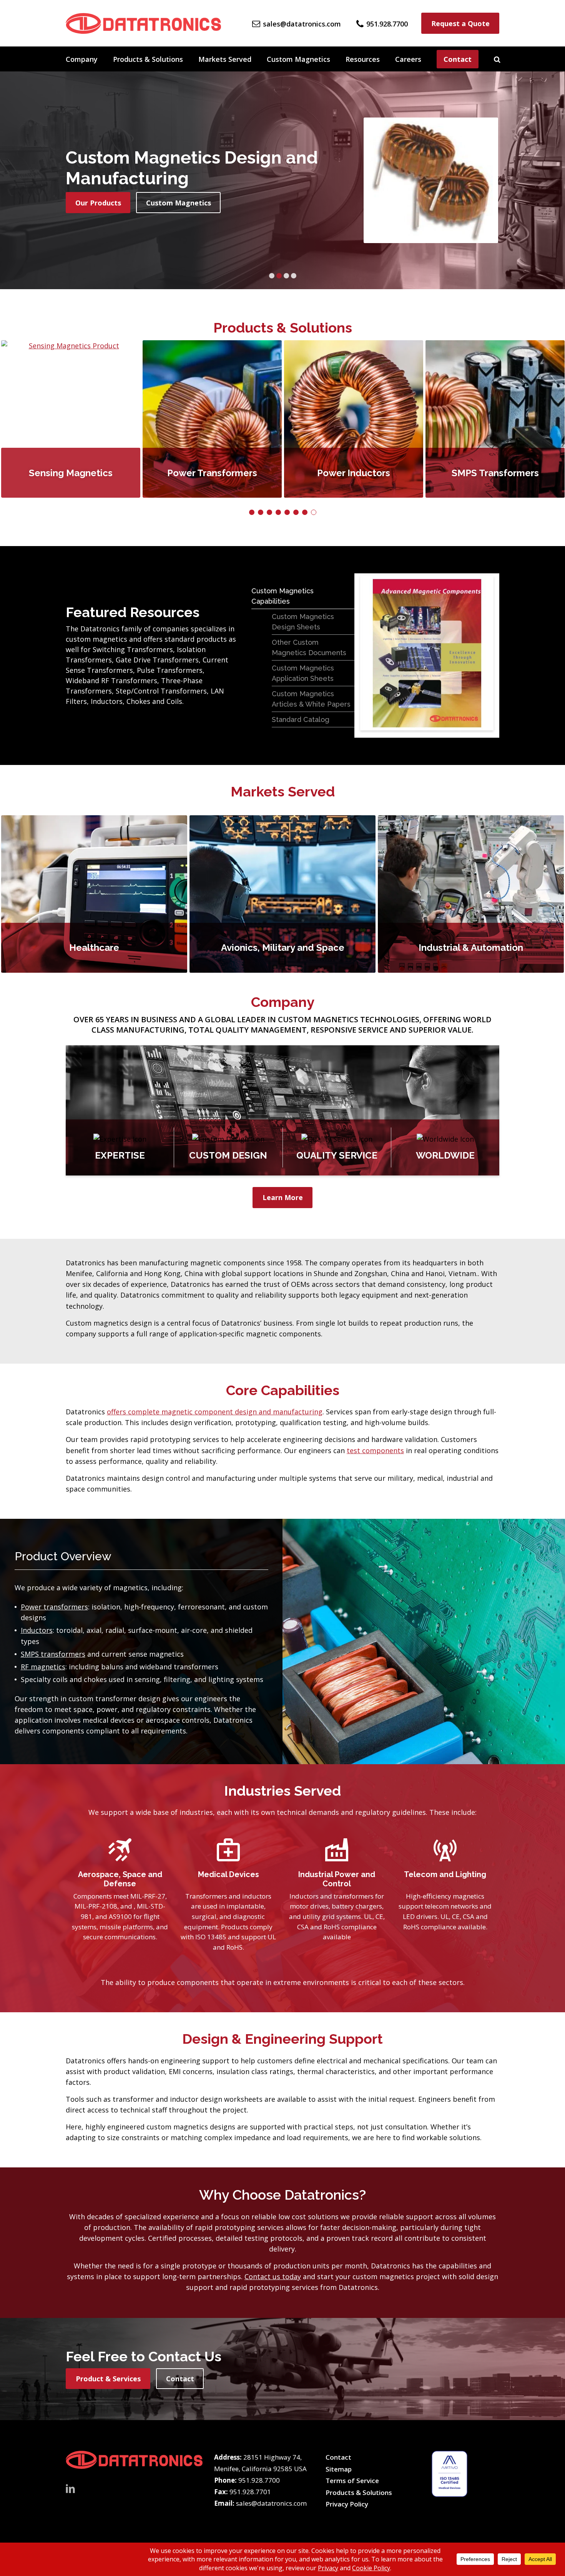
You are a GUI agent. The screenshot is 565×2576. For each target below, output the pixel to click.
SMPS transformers (53, 1654)
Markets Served (225, 59)
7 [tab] (305, 512)
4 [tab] (294, 276)
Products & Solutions (148, 59)
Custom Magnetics (298, 59)
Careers (408, 59)
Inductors (37, 1630)
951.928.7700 (259, 2480)
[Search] (497, 59)
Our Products (98, 203)
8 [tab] (314, 512)
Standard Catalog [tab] (301, 719)
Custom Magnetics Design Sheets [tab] (303, 622)
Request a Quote (460, 23)
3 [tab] (286, 276)
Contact (458, 59)
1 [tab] (272, 276)
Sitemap (339, 2469)
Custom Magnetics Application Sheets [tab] (303, 673)
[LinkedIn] (70, 2488)
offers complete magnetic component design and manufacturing (215, 1412)
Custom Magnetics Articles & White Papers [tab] (311, 699)
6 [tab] (296, 512)
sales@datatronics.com (271, 2503)
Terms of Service (352, 2481)
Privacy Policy (347, 2504)
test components (375, 1450)
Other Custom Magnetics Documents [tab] (309, 647)
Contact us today (273, 2276)
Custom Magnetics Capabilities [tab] (282, 596)
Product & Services (108, 2379)
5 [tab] (287, 512)
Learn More (283, 1197)
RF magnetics (43, 1667)
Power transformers (54, 1607)
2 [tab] (279, 276)
